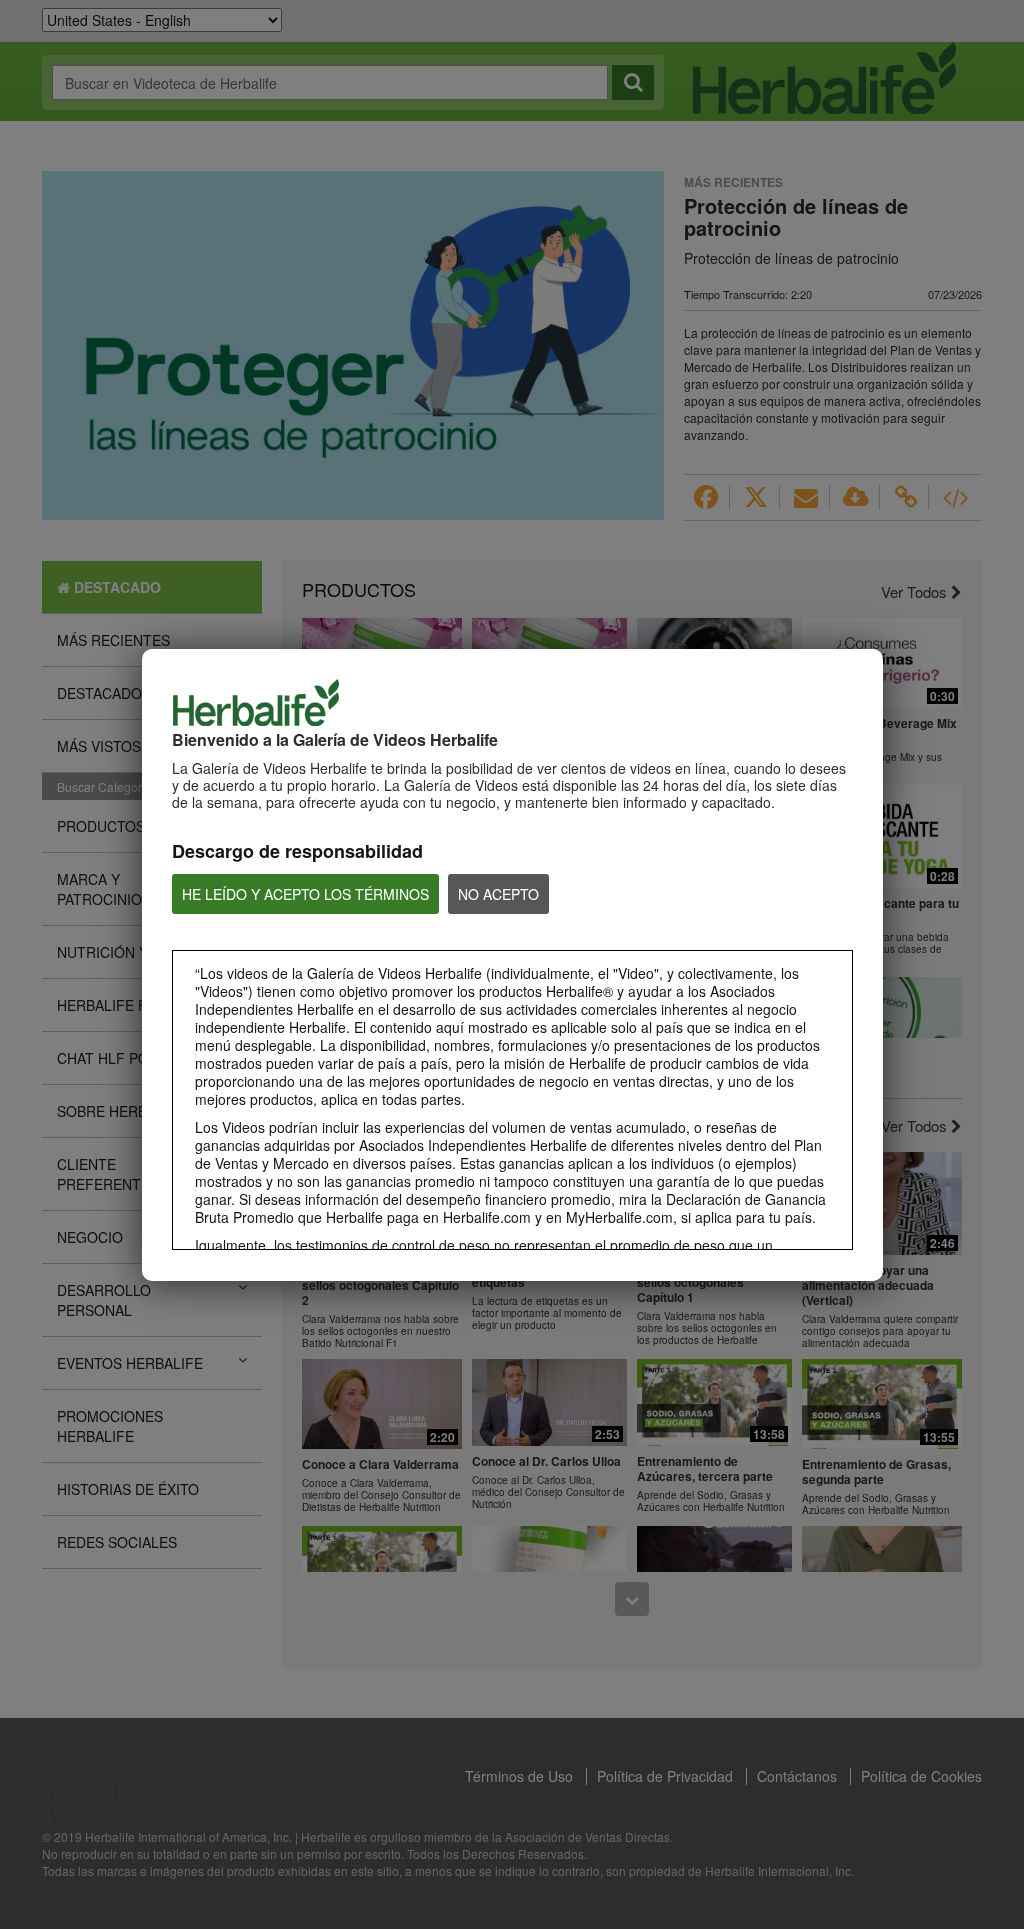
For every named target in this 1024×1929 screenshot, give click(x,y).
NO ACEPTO (498, 894)
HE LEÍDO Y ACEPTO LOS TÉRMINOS (305, 894)
